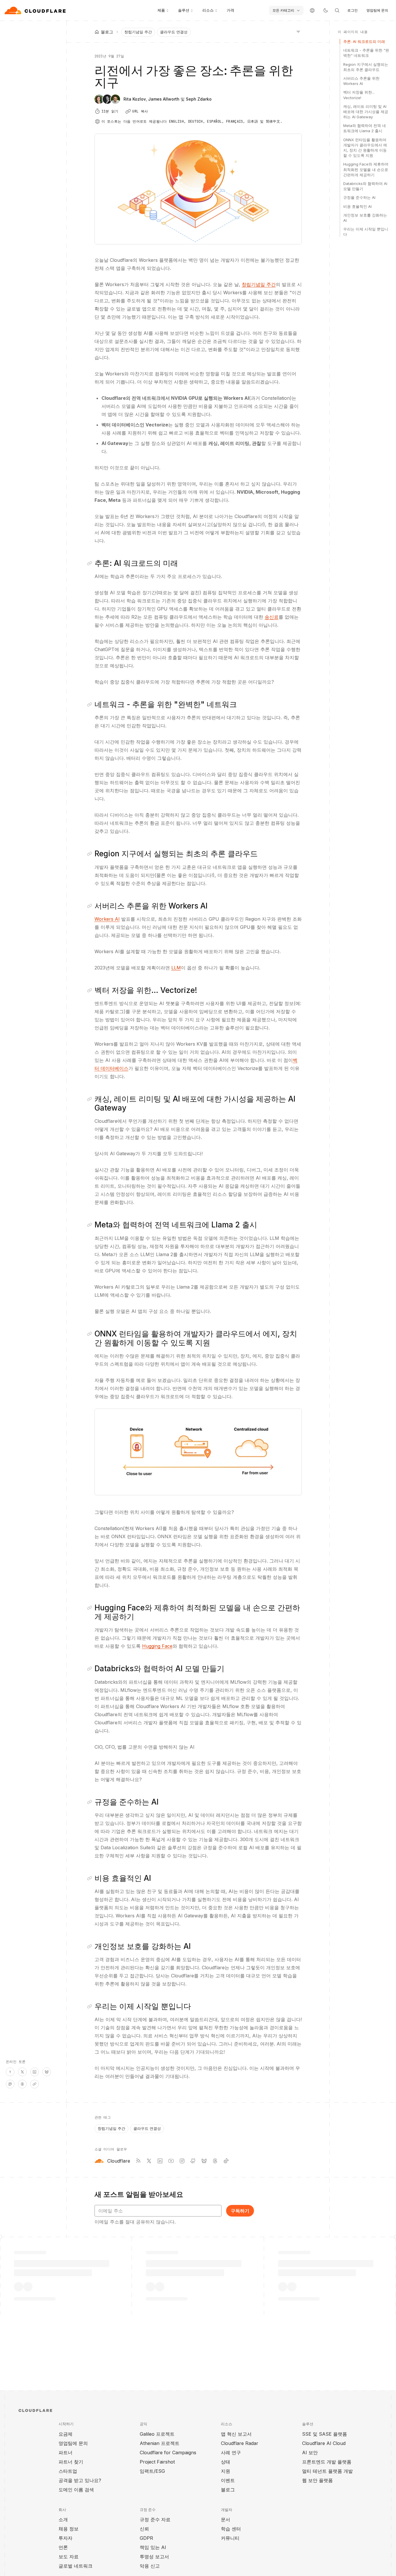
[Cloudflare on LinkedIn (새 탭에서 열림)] (160, 2161)
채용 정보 (69, 2529)
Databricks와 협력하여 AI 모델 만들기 (365, 186)
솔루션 (184, 10)
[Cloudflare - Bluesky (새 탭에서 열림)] (204, 2161)
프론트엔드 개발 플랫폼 (327, 2462)
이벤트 (228, 2480)
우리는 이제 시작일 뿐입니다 (366, 232)
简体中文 (273, 121)
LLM (176, 968)
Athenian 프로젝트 (160, 2443)
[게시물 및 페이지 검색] (337, 10)
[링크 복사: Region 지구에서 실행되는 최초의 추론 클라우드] (91, 854)
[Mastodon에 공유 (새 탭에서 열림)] (10, 2084)
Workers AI (107, 919)
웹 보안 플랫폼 (317, 2480)
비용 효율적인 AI (357, 206)
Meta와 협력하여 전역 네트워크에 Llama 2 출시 (365, 128)
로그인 (353, 10)
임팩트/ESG (152, 2471)
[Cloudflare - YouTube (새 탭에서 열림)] (171, 2161)
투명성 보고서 (154, 2557)
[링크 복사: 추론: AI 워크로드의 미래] (91, 563)
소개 (63, 2519)
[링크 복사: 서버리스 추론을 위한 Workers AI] (91, 906)
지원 (226, 2471)
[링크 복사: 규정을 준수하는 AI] (91, 1802)
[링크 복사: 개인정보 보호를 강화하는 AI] (91, 1946)
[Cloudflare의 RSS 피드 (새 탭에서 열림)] (138, 2161)
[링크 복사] (34, 2084)
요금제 (66, 2434)
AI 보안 (310, 2453)
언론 (63, 2547)
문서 (226, 2519)
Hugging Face (157, 1646)
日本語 (253, 121)
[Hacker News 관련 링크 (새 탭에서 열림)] (10, 2072)
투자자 (66, 2538)
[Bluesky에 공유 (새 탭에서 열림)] (47, 2072)
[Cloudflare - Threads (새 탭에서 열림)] (215, 2161)
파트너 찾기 (71, 2462)
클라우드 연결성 (174, 32)
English (176, 121)
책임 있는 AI (153, 2547)
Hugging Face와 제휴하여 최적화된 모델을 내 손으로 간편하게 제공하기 (366, 169)
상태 (226, 2462)
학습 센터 (231, 2529)
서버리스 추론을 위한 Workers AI (361, 81)
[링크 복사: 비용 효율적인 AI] (91, 1878)
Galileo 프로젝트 (157, 2434)
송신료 (272, 617)
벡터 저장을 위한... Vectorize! (359, 95)
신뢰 (144, 2529)
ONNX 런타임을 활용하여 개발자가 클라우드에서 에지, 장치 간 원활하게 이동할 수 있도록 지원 (365, 148)
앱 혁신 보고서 (236, 2434)
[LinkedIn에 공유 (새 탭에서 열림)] (34, 2072)
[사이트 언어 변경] (312, 10)
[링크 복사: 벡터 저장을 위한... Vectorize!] (91, 990)
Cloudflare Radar (240, 2443)
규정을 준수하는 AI (359, 197)
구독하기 (240, 2211)
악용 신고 (150, 2566)
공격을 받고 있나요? (80, 2480)
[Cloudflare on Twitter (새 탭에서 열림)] (149, 2161)
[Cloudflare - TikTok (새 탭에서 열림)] (226, 2161)
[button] (198, 1452)
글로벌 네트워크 (76, 2566)
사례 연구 (231, 2453)
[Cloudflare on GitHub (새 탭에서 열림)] (193, 2161)
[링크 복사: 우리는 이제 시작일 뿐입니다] (91, 2006)
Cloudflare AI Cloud (324, 2443)
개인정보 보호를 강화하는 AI (365, 218)
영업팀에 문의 (377, 10)
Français (235, 121)
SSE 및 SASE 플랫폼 (325, 2434)
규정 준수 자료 (155, 2519)
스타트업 (68, 2471)
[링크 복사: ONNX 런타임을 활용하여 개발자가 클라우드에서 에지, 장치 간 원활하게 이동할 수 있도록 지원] (91, 1334)
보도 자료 (69, 2557)
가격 (230, 10)
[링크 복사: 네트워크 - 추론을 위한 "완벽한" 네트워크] (91, 704)
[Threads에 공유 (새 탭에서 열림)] (22, 2084)
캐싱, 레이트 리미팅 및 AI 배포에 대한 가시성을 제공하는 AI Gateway (366, 112)
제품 (161, 10)
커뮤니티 (230, 2538)
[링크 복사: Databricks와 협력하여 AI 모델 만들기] (91, 1669)
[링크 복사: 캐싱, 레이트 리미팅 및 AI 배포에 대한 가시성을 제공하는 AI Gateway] (91, 1099)
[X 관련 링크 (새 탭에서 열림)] (22, 2072)
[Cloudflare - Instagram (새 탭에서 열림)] (182, 2161)
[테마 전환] (326, 10)
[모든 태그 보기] (298, 31)
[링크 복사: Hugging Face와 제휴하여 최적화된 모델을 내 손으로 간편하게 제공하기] (91, 1608)
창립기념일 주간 (138, 32)
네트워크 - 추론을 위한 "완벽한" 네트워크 (366, 53)
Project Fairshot (157, 2462)
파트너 (66, 2453)
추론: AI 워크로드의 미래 (364, 41)
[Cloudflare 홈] (36, 10)
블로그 (228, 2490)
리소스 (208, 10)
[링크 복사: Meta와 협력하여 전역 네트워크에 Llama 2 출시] (91, 1225)
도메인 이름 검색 (76, 2490)
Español (214, 121)
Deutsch (196, 121)
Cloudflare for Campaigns (168, 2453)
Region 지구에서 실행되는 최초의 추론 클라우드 (366, 67)
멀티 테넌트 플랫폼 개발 (327, 2471)
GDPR (146, 2538)
